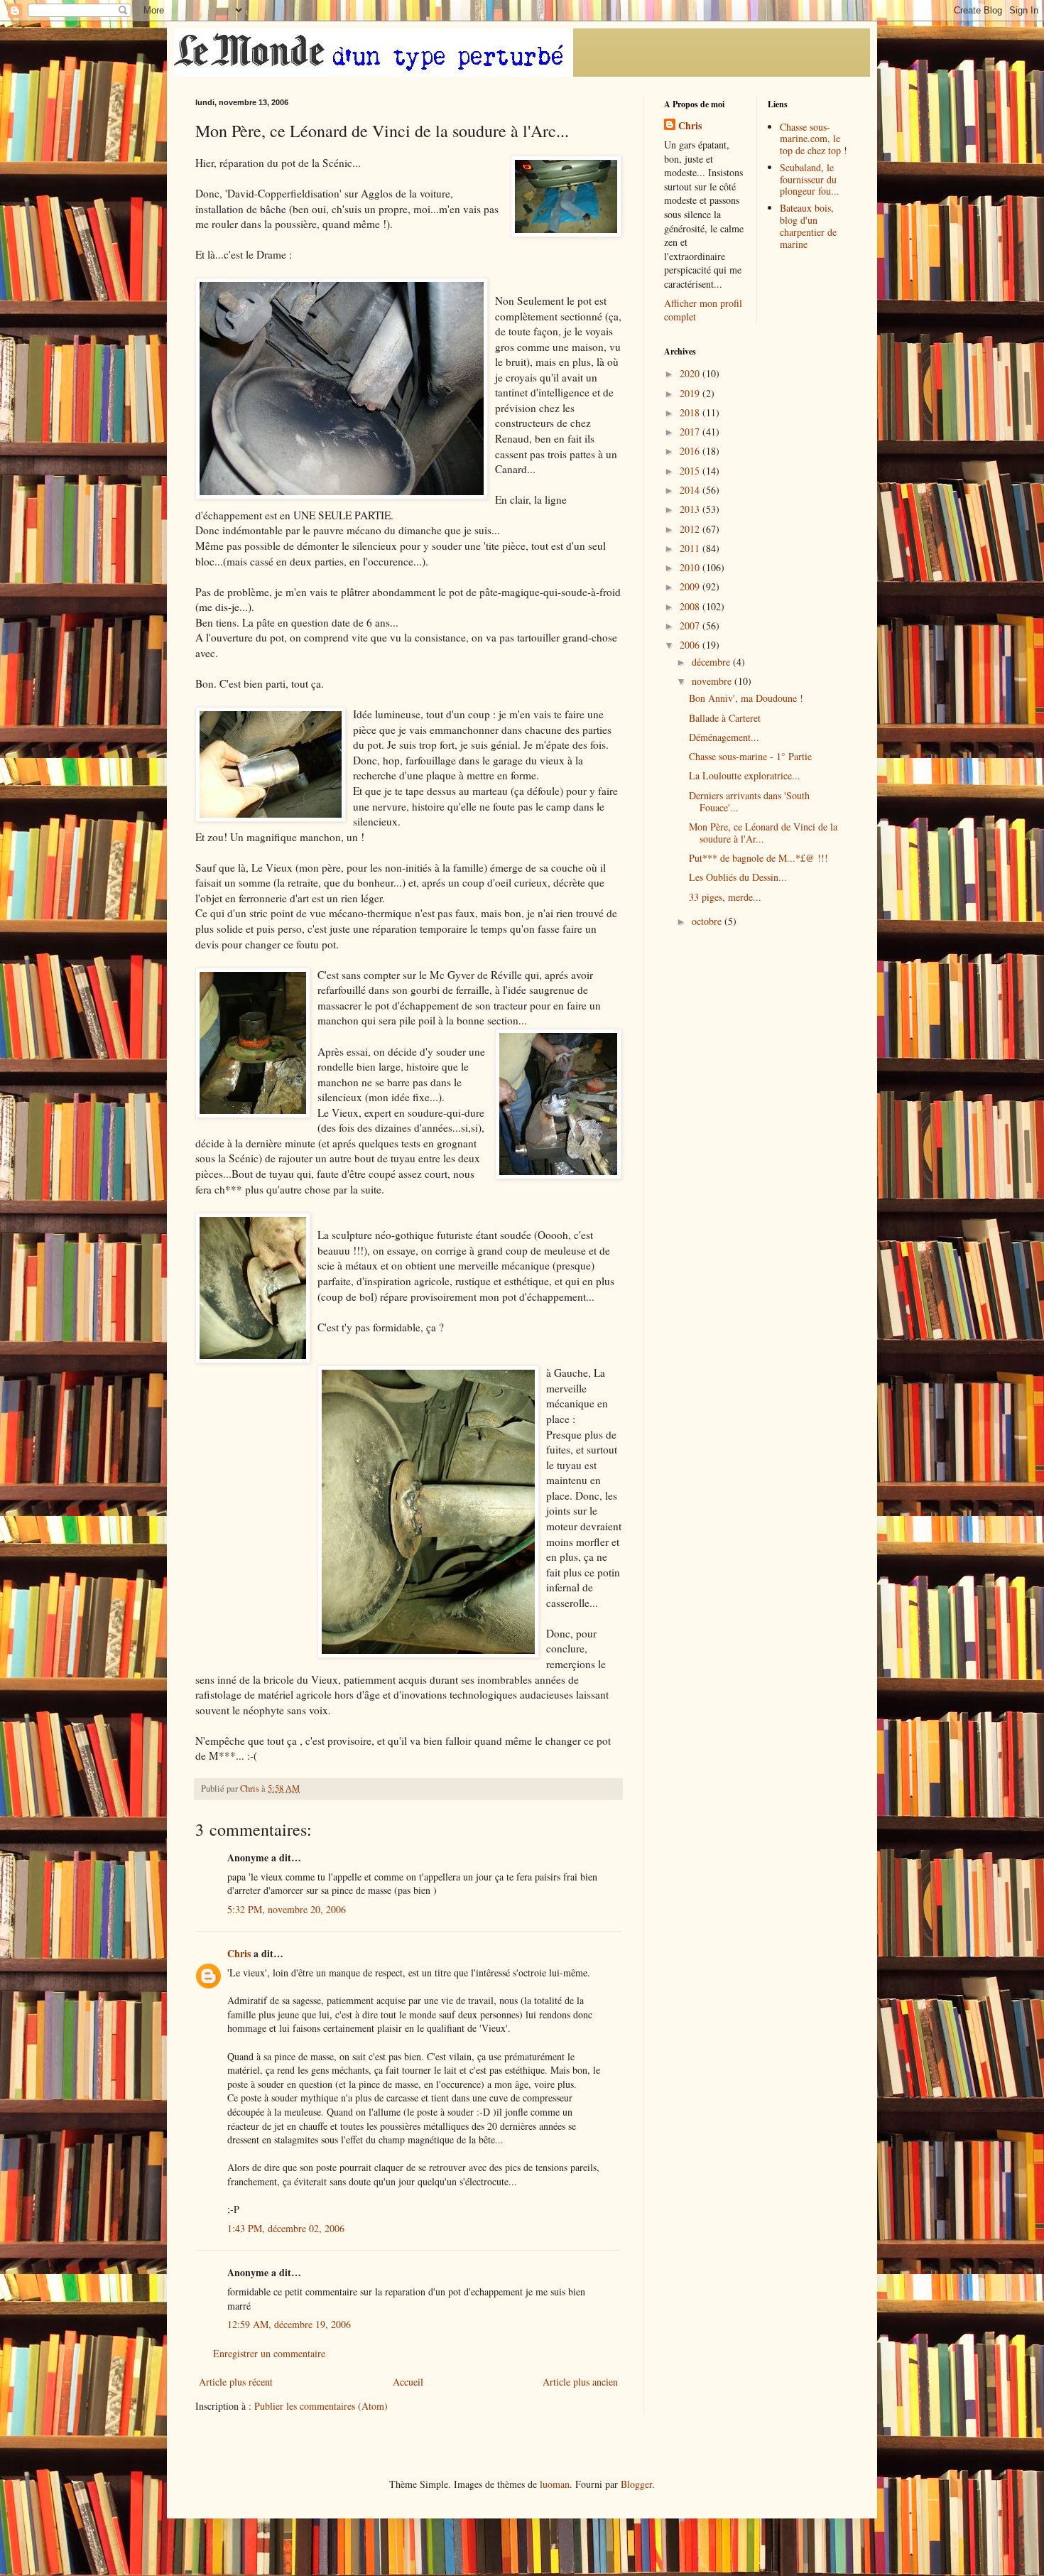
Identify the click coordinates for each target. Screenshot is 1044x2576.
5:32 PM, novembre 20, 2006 (287, 1909)
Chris (239, 1953)
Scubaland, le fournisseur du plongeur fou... (810, 179)
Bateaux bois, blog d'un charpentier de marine (808, 226)
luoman (555, 2484)
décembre (712, 662)
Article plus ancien (580, 2382)
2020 (691, 373)
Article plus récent (236, 2382)
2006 (691, 645)
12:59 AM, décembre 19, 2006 (289, 2324)
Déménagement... (724, 737)
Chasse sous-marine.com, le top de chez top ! (814, 139)
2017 (691, 432)
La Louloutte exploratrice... (745, 775)
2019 (691, 393)
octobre (708, 921)
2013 (691, 509)
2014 (691, 490)
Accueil (408, 2382)
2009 (691, 586)
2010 (691, 567)
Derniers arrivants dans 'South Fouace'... (749, 801)
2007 (691, 626)
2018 (691, 412)
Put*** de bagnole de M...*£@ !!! (758, 858)
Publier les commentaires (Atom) (321, 2406)
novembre (713, 681)
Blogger (636, 2484)
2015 (691, 471)
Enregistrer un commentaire (269, 2353)
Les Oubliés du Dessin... (738, 877)
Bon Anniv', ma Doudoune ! (746, 698)
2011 (691, 548)
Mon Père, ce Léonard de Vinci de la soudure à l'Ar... (763, 833)
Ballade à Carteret (725, 718)
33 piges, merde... (725, 897)
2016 (691, 451)
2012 (691, 529)
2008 (691, 606)
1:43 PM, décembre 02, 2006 (286, 2228)
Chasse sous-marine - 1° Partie (750, 756)
